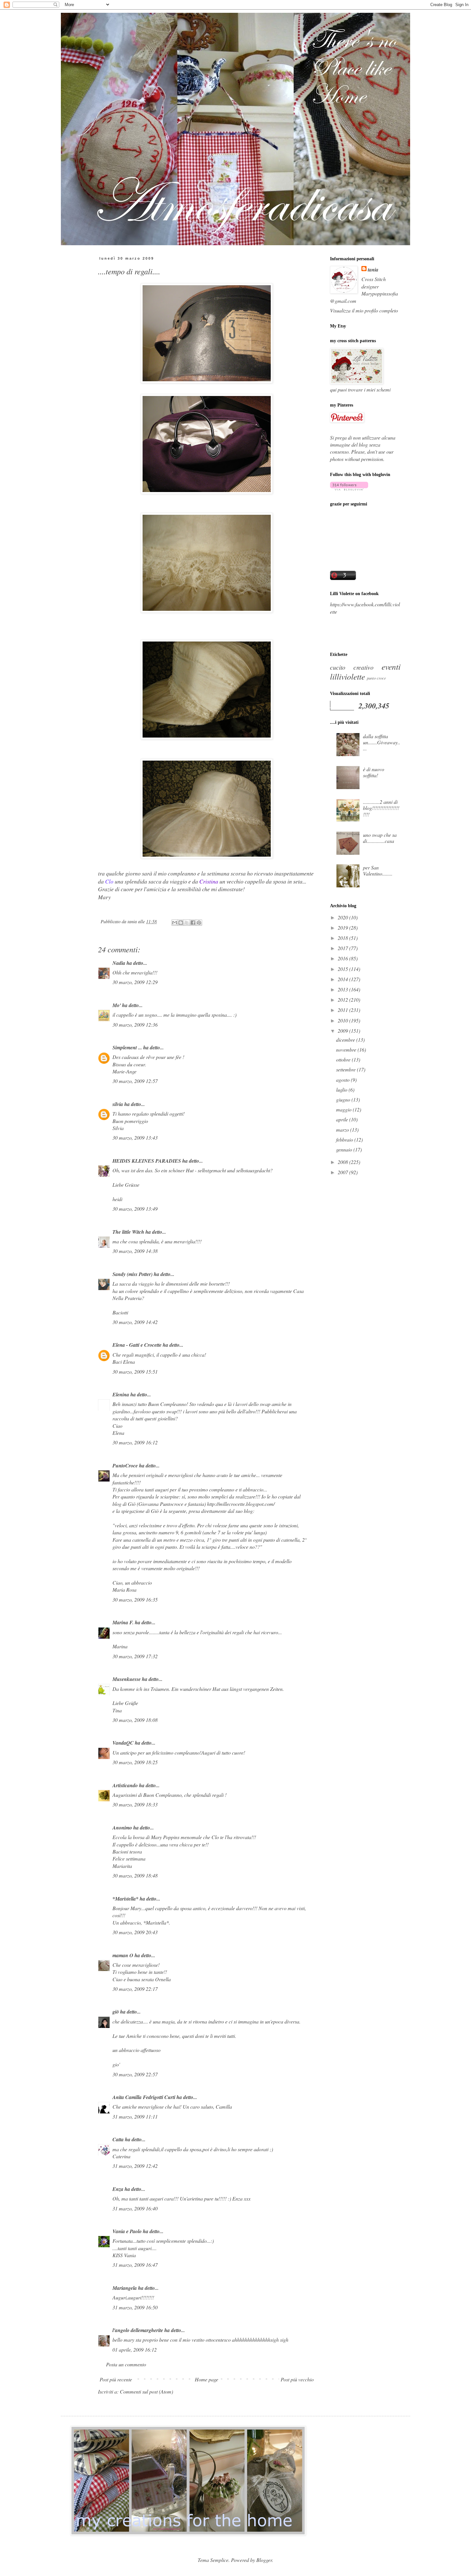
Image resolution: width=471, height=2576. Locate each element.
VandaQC (123, 1743)
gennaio (345, 1149)
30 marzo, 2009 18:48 (135, 1875)
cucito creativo (352, 667)
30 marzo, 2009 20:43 (135, 1932)
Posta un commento (126, 2364)
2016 (343, 958)
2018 (343, 938)
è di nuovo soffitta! (374, 772)
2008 (343, 1162)
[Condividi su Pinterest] (199, 923)
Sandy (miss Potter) (132, 1274)
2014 (343, 979)
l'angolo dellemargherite (138, 2330)
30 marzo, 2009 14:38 (135, 1251)
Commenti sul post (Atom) (146, 2391)
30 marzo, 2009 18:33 (135, 1804)
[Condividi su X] (187, 923)
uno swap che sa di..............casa (380, 838)
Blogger (264, 2560)
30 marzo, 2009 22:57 (135, 2074)
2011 (343, 1010)
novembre (347, 1050)
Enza (118, 2189)
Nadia (119, 963)
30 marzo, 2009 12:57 (135, 1081)
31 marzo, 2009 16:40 (135, 2208)
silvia (118, 1104)
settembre (347, 1069)
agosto (343, 1080)
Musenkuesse (127, 1679)
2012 (343, 1000)
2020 (343, 917)
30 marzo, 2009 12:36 (135, 1025)
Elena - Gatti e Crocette (137, 1345)
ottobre (344, 1059)
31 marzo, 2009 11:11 (135, 2116)
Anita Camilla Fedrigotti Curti (144, 2097)
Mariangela (125, 2288)
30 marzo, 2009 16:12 (135, 1442)
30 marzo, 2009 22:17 (135, 1989)
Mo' (117, 1005)
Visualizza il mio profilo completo (364, 310)
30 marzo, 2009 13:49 (135, 1209)
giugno (344, 1099)
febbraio (345, 1139)
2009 (343, 1031)
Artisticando (125, 1785)
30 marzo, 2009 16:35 (135, 1599)
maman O (123, 1955)
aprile (343, 1119)
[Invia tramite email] (175, 923)
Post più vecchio (297, 2379)
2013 (343, 989)
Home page (207, 2379)
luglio (342, 1090)
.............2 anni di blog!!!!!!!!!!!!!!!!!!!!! (381, 808)
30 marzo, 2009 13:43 (135, 1138)
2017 (343, 948)
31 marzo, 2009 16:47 (135, 2265)
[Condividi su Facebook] (193, 923)
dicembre (346, 1040)
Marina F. (123, 1622)
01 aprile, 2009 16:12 (135, 2350)
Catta (118, 2139)
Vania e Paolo (127, 2231)
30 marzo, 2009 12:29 (135, 982)
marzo (343, 1130)
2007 (343, 1172)
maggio (344, 1109)
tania (373, 270)
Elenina (121, 1394)
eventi (391, 666)
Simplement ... (127, 1047)
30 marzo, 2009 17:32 (135, 1656)
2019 (343, 928)
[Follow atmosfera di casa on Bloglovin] (349, 488)
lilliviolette (347, 676)
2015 (343, 969)
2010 (343, 1020)
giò (116, 2012)
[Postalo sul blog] (181, 923)
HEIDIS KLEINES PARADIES (147, 1161)
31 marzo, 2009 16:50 (135, 2307)
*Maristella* (125, 1899)
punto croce (376, 678)
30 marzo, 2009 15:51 (135, 1372)
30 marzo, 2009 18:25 (135, 1762)
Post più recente (116, 2379)
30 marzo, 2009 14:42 (135, 1322)
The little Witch (128, 1232)
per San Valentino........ (378, 870)
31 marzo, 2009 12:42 (135, 2166)
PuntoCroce (125, 1466)
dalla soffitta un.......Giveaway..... (382, 742)
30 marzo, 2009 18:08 (135, 1720)
